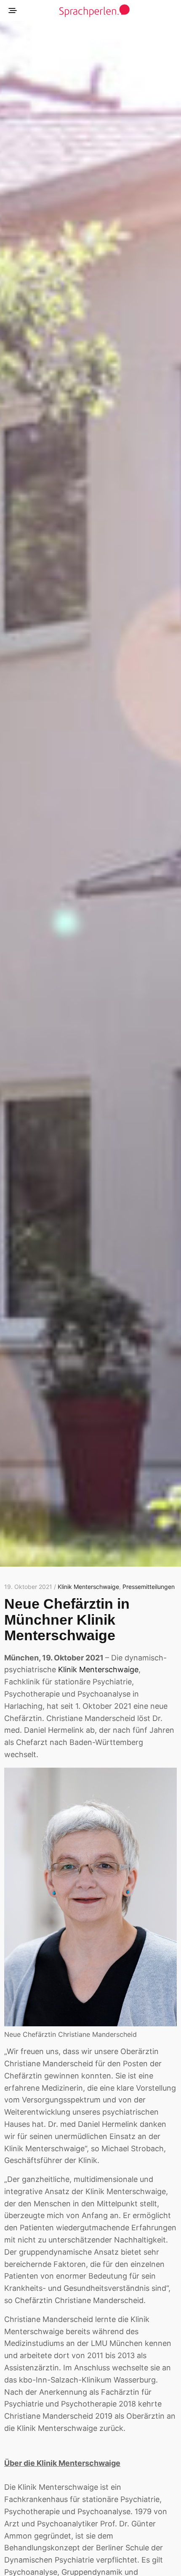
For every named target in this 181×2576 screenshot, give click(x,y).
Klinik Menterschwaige (88, 1587)
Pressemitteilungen (149, 1587)
